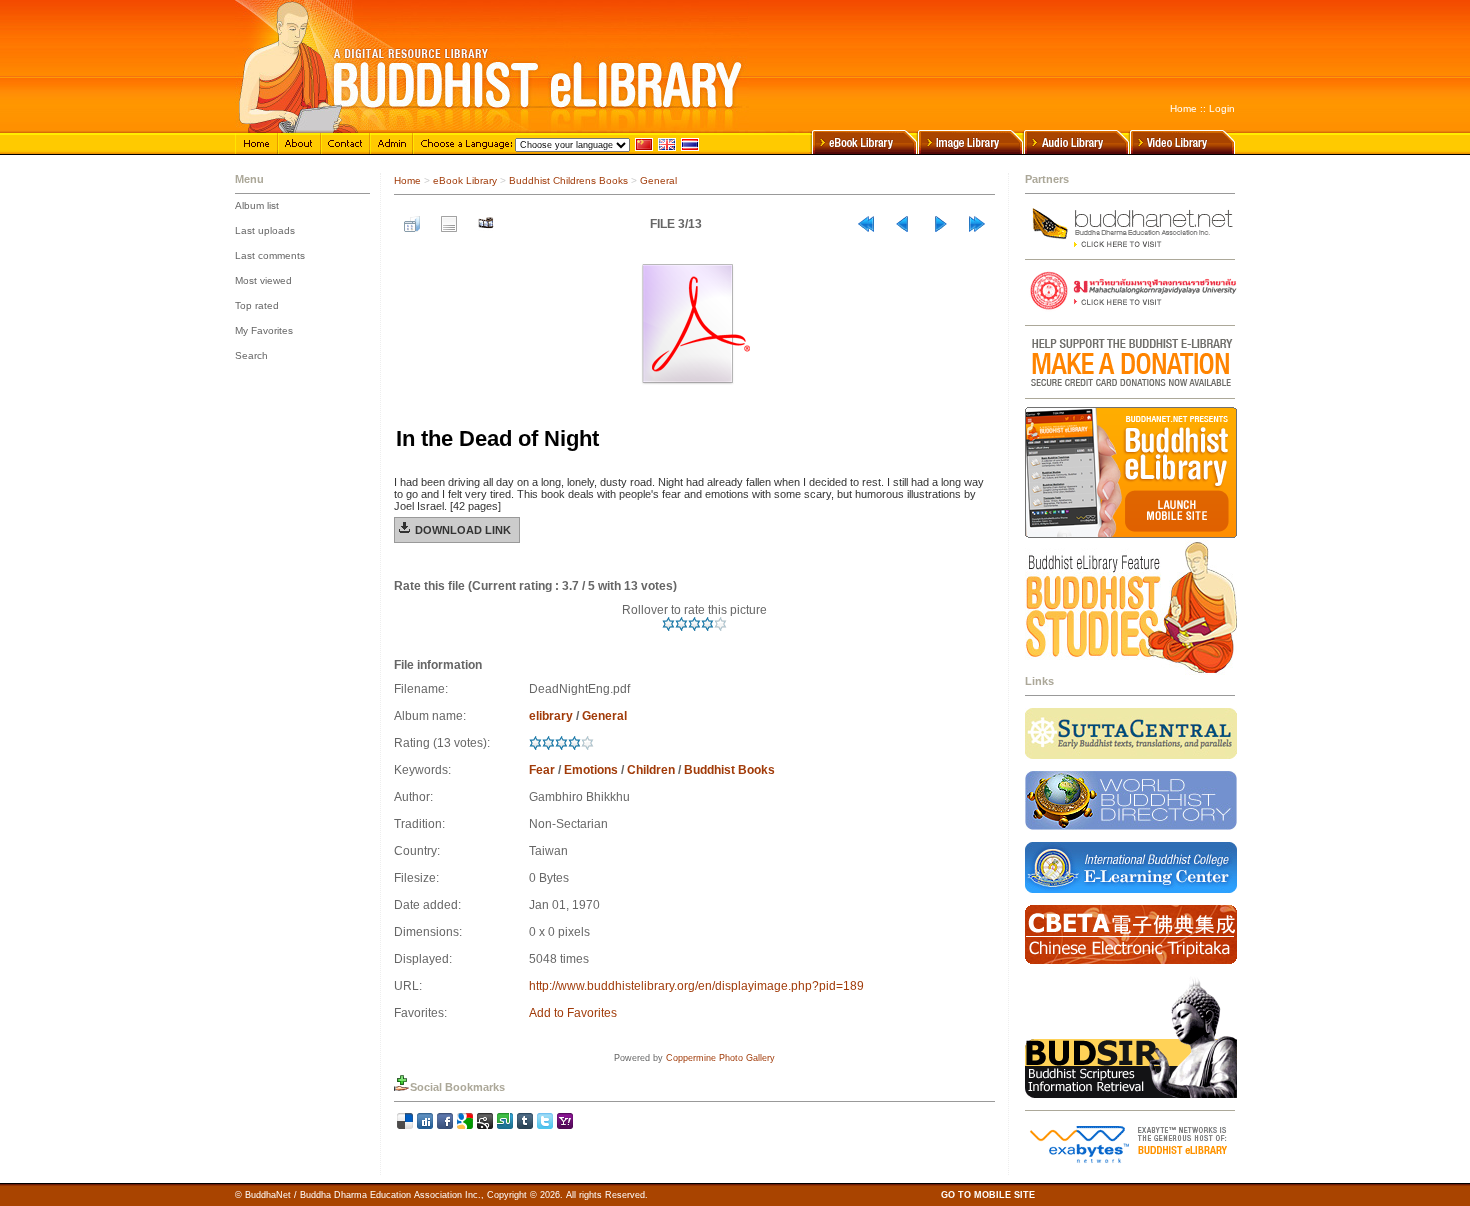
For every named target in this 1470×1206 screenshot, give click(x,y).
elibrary (551, 716)
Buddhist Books (729, 770)
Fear (542, 770)
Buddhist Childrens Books (568, 180)
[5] (720, 624)
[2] (681, 624)
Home (1183, 108)
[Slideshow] (486, 224)
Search (251, 355)
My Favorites (264, 330)
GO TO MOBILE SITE (988, 1195)
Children (651, 770)
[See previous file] (903, 224)
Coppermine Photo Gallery (720, 1058)
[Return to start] (866, 224)
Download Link (463, 530)
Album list (257, 205)
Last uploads (265, 230)
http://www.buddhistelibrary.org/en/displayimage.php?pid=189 (696, 986)
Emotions (591, 770)
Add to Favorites (573, 1013)
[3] (694, 624)
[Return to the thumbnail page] (412, 224)
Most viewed (263, 280)
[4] (707, 624)
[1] (668, 624)
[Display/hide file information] (449, 224)
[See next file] (940, 224)
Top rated (257, 305)
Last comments (270, 255)
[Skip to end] (977, 224)
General (658, 180)
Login (1222, 108)
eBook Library (465, 180)
